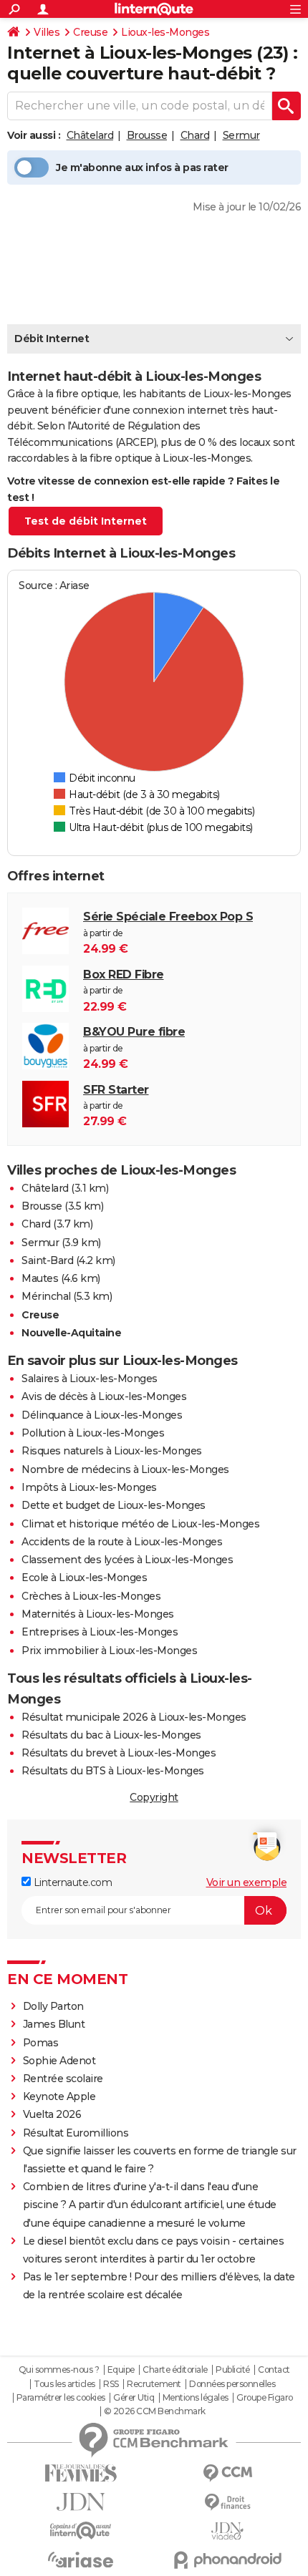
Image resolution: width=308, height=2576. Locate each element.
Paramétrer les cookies (61, 2398)
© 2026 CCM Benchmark (155, 2411)
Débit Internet (52, 339)
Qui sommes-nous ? (59, 2370)
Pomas (41, 2043)
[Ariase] (81, 2560)
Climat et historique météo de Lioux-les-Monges (140, 1524)
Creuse (90, 32)
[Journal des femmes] (81, 2473)
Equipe (121, 2370)
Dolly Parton (53, 2006)
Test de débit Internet (86, 521)
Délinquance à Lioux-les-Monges (102, 1415)
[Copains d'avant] (81, 2531)
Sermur (241, 135)
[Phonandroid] (227, 2560)
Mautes (40, 1278)
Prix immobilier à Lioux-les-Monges (109, 1651)
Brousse (147, 135)
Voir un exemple (247, 1882)
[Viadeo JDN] (227, 2531)
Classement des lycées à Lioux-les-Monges (127, 1560)
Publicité (233, 2370)
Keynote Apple (59, 2096)
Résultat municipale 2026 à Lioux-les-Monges (134, 1717)
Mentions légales (196, 2398)
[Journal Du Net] (81, 2502)
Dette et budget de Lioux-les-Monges (114, 1505)
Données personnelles (232, 2384)
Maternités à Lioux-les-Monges (98, 1614)
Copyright (154, 1797)
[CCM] (227, 2473)
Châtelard (90, 135)
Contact (274, 2370)
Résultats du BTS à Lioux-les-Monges (113, 1771)
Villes (47, 32)
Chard (195, 135)
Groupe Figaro (265, 2398)
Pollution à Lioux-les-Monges (93, 1433)
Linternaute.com (71, 1882)
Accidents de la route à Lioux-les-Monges (122, 1542)
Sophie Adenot (59, 2061)
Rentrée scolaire (63, 2079)
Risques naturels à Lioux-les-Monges (112, 1451)
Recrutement (154, 2384)
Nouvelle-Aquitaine (71, 1333)
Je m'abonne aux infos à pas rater (142, 167)
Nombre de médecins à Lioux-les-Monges (125, 1469)
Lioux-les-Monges (165, 32)
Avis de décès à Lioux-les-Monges (104, 1396)
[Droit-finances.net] (227, 2503)
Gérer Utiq (134, 2398)
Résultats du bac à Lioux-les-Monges (111, 1735)
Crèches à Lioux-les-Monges (91, 1596)
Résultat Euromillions (76, 2133)
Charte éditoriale (175, 2370)
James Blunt (54, 2024)
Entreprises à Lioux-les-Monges (100, 1632)
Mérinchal (46, 1296)
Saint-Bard (47, 1260)
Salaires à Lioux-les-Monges (90, 1379)
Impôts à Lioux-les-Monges (89, 1487)
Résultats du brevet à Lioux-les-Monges (119, 1753)
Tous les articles (64, 2384)
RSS (111, 2384)
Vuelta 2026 (52, 2114)
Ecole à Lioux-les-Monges (84, 1578)
